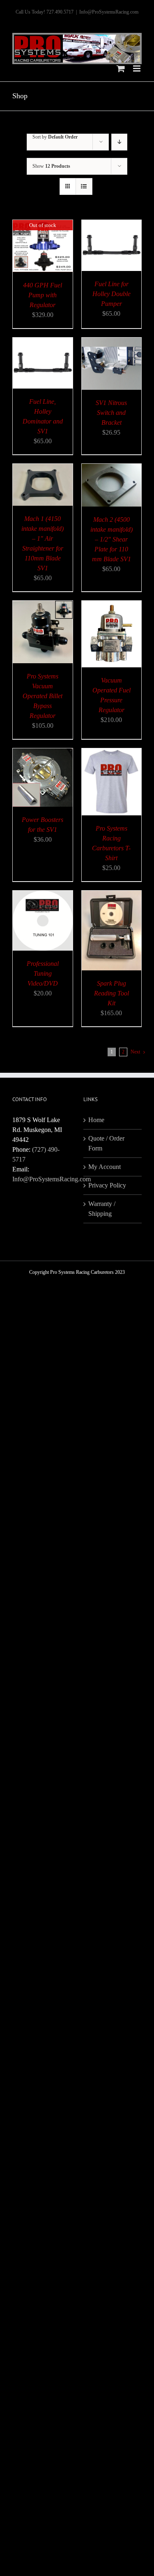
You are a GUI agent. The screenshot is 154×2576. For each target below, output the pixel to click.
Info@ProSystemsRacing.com (109, 12)
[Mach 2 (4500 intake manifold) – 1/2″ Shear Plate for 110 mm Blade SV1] (112, 469)
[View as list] (84, 186)
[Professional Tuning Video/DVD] (43, 895)
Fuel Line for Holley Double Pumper (111, 294)
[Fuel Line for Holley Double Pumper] (112, 225)
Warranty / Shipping (102, 1209)
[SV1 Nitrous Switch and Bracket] (112, 342)
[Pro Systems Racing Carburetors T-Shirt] (112, 753)
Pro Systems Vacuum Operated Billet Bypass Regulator (43, 696)
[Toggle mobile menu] (137, 68)
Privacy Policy (107, 1185)
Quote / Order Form (106, 1143)
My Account (105, 1167)
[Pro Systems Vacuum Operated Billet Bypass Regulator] (43, 605)
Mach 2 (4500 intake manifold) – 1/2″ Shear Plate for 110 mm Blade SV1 (111, 539)
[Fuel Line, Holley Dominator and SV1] (43, 342)
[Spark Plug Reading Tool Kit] (112, 895)
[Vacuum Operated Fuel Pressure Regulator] (112, 605)
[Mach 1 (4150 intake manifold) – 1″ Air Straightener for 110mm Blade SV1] (43, 469)
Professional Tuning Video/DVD (43, 973)
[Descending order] (119, 142)
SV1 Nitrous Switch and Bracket (111, 413)
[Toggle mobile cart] (121, 68)
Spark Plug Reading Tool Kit (111, 993)
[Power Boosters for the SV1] (43, 753)
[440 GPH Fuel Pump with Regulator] (43, 225)
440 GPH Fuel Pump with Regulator (43, 295)
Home (96, 1120)
